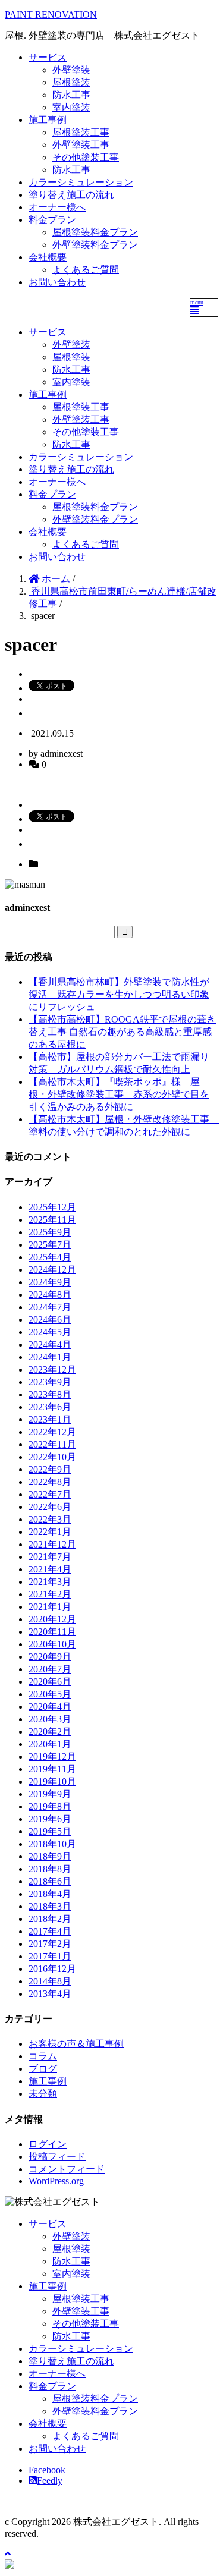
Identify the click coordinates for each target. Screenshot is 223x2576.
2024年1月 (50, 1357)
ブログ (43, 2069)
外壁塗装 (71, 70)
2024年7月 (50, 1307)
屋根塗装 (71, 82)
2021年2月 (50, 1594)
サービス (48, 57)
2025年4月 (50, 1257)
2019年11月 (52, 1769)
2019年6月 (50, 1819)
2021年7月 (50, 1557)
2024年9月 (50, 1282)
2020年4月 (50, 1707)
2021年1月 (50, 1607)
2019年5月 (50, 1831)
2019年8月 (50, 1806)
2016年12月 (52, 1969)
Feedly (50, 2481)
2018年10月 (52, 1844)
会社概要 (48, 257)
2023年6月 (50, 1407)
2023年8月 (50, 1394)
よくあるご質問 (86, 270)
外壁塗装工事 (81, 145)
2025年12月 (52, 1207)
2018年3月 (50, 1906)
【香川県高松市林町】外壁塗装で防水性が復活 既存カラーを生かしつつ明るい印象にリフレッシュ (119, 994)
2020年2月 (50, 1732)
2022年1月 (50, 1532)
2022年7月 (50, 1494)
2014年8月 (50, 1981)
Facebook (47, 2470)
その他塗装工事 (86, 157)
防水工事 (71, 95)
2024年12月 (52, 1270)
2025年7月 (50, 1245)
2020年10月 (52, 1644)
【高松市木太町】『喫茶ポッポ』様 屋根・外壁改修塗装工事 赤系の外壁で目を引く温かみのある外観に (119, 1094)
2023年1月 (50, 1419)
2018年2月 (50, 1919)
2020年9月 (50, 1657)
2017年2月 (50, 1944)
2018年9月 (50, 1856)
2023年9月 (50, 1382)
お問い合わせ (57, 282)
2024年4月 (50, 1344)
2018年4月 (50, 1894)
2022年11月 (52, 1444)
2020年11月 (52, 1632)
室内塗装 (71, 107)
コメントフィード (67, 2169)
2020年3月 (50, 1719)
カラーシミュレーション (81, 182)
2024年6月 (50, 1320)
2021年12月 (52, 1544)
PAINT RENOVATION (51, 15)
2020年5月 (50, 1694)
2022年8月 (50, 1482)
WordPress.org (56, 2181)
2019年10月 (52, 1781)
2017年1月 (50, 1956)
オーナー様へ (57, 207)
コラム (43, 2056)
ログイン (48, 2144)
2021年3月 (50, 1582)
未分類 (43, 2094)
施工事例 (48, 120)
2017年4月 (50, 1931)
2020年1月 (50, 1744)
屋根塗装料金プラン (95, 232)
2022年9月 (50, 1469)
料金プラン (52, 220)
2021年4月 (50, 1569)
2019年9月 (50, 1794)
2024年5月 (50, 1332)
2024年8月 (50, 1295)
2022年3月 (50, 1519)
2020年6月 (50, 1682)
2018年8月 (50, 1869)
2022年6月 (50, 1507)
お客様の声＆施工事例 (76, 2044)
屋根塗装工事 (81, 132)
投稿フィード (57, 2157)
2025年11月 (52, 1220)
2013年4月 (50, 1994)
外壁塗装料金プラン (95, 245)
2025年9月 (50, 1232)
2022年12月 (52, 1432)
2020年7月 (50, 1669)
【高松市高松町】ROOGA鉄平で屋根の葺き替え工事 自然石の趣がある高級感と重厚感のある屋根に (122, 1032)
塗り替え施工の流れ (71, 195)
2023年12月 (52, 1369)
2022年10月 (52, 1457)
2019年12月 (52, 1756)
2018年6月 (50, 1881)
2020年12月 (52, 1619)
